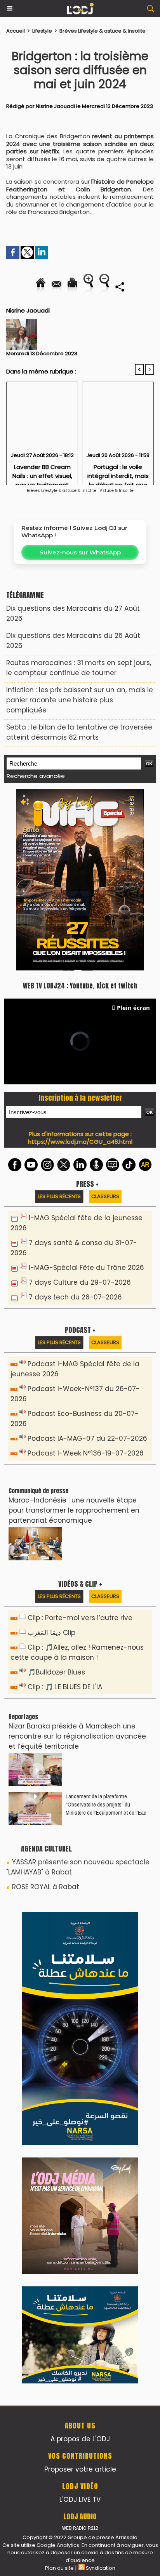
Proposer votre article (80, 1961)
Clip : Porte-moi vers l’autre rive (80, 1444)
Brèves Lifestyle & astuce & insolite (103, 31)
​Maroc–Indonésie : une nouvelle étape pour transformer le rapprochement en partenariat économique (74, 1336)
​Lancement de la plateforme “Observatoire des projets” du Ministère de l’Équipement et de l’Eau (106, 1630)
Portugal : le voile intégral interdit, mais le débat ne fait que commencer (118, 472)
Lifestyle (42, 31)
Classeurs (105, 1022)
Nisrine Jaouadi (55, 106)
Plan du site (59, 2059)
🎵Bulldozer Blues (56, 1498)
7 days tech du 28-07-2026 (75, 1123)
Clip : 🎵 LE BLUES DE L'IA (65, 1513)
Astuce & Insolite (117, 491)
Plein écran (133, 834)
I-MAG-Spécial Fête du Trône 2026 (86, 1094)
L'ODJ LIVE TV (80, 1991)
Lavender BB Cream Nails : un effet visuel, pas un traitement (42, 472)
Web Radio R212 (80, 2019)
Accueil (16, 31)
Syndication (101, 2059)
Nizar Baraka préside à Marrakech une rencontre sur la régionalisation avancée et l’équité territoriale (77, 1562)
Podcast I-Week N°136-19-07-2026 (86, 1279)
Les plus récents (59, 1022)
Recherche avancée (36, 776)
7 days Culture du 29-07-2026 (80, 1108)
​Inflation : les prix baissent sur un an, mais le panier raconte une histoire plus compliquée (80, 700)
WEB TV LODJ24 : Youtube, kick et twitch (80, 812)
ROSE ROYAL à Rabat (46, 1713)
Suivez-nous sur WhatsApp (80, 552)
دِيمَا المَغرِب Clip (51, 1459)
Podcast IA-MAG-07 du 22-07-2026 (87, 1265)
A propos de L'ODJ (80, 1930)
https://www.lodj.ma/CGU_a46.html (80, 968)
